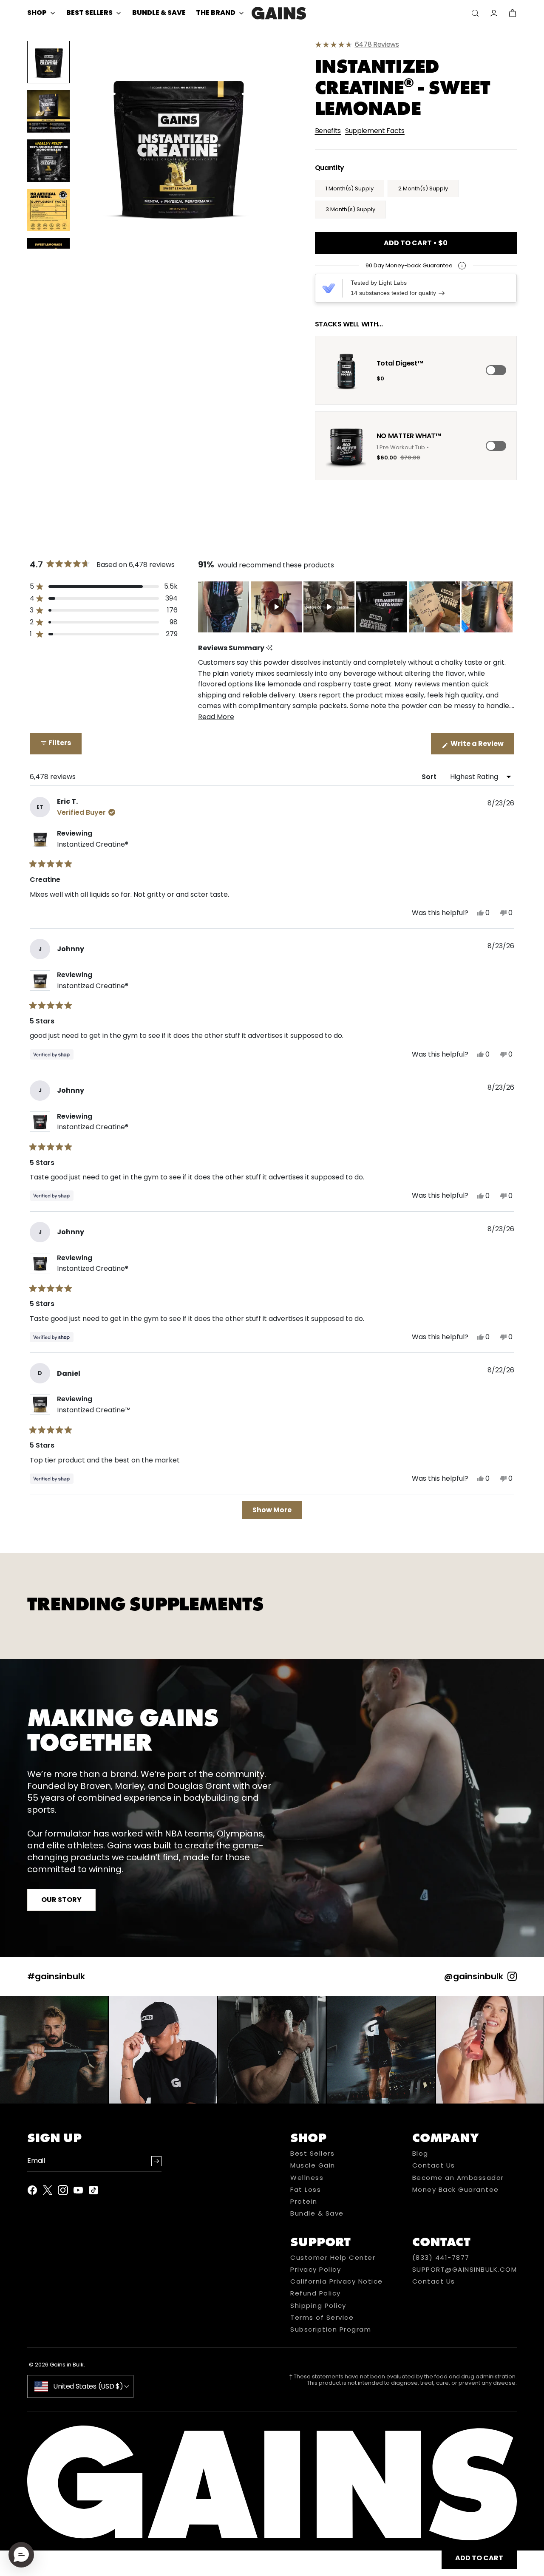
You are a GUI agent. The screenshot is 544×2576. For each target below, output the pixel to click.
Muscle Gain (313, 2165)
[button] (177, 145)
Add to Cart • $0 (416, 243)
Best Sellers (312, 2154)
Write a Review (482, 746)
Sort (430, 777)
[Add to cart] (496, 370)
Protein (304, 2202)
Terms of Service (322, 2318)
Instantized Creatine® (93, 844)
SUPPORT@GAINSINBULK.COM (465, 2270)
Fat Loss (306, 2190)
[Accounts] (494, 13)
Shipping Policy (318, 2306)
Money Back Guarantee (456, 2190)
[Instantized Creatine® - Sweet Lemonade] (279, 13)
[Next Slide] (507, 607)
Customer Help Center (333, 2258)
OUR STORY (61, 1900)
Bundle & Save (317, 2213)
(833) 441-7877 (441, 2258)
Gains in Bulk (67, 2365)
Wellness (307, 2178)
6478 (377, 45)
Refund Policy (316, 2293)
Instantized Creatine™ (94, 1410)
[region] (356, 607)
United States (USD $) (88, 2386)
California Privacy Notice (337, 2281)
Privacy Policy (316, 2270)
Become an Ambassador (458, 2178)
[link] (416, 45)
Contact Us (434, 2165)
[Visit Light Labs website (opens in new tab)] (329, 288)
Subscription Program (331, 2329)
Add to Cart (479, 2558)
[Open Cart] (513, 13)
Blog (420, 2154)
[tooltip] (269, 648)
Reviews (386, 44)
